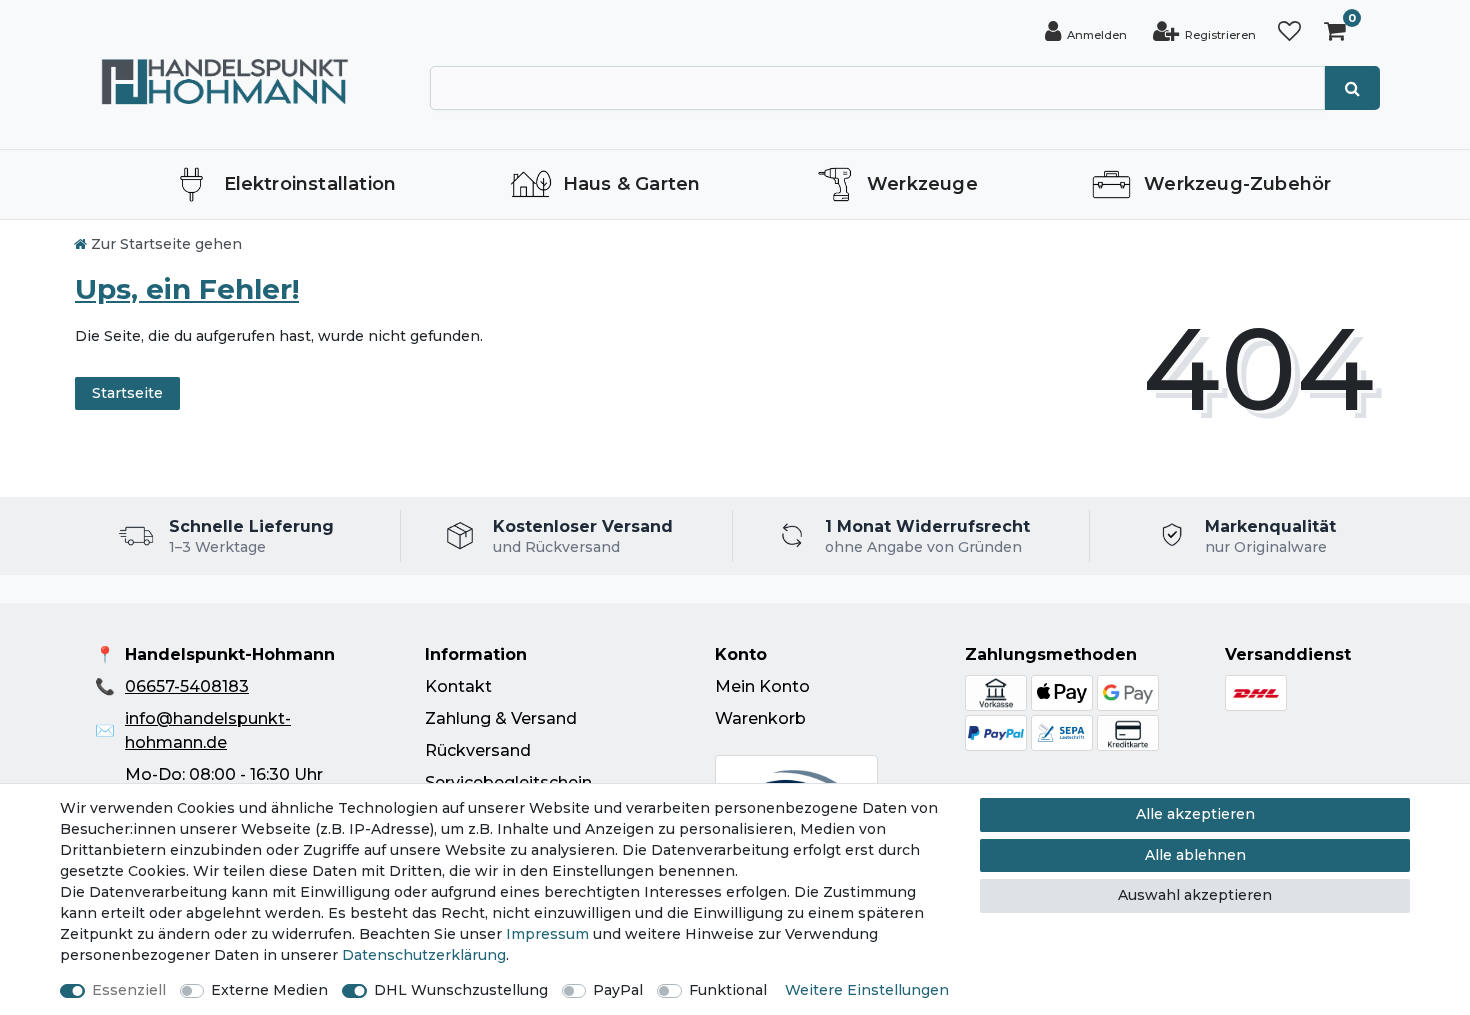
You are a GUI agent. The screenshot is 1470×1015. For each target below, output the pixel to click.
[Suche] (1352, 88)
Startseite (127, 393)
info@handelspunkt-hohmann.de (208, 730)
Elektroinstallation (310, 184)
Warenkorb (760, 718)
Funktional (728, 990)
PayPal (618, 990)
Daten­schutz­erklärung (424, 955)
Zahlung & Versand (501, 718)
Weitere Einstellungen (867, 990)
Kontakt (458, 686)
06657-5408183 (187, 686)
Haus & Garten (632, 184)
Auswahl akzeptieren (1195, 895)
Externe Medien (269, 990)
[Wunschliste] (1289, 31)
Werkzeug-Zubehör (1237, 184)
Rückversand (478, 750)
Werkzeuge (922, 184)
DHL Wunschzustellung (461, 990)
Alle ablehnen (1195, 855)
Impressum (547, 934)
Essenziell (129, 990)
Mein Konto (762, 686)
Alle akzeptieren (1195, 814)
